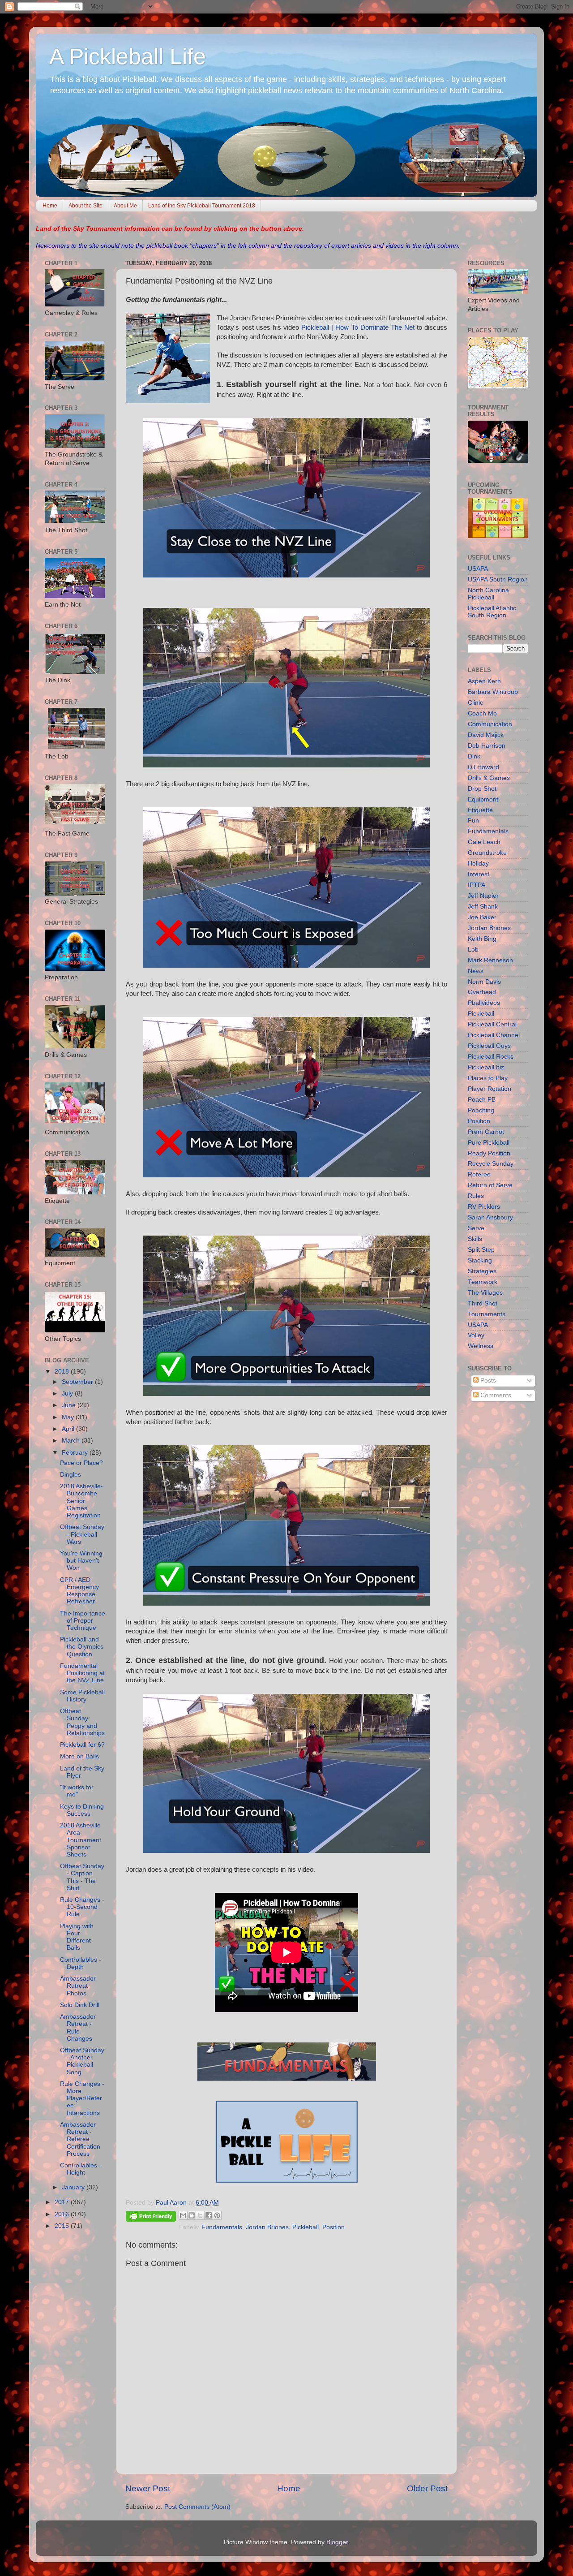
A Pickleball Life (128, 56)
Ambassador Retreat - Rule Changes (78, 2028)
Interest (479, 874)
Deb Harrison (487, 746)
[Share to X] (200, 2215)
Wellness (481, 1346)
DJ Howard (483, 767)
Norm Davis (484, 982)
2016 (63, 2214)
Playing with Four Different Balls (77, 1937)
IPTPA (477, 885)
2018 (63, 1372)
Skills (475, 1239)
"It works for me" (77, 1791)
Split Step (481, 1250)
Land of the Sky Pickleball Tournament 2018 (202, 206)
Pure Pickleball (489, 1143)
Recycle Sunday (491, 1164)
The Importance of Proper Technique (83, 1621)
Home (50, 206)
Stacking (480, 1260)
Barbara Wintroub (493, 692)
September (78, 1382)
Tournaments (487, 1314)
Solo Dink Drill (80, 2005)
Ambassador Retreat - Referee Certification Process (80, 2139)
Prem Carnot (486, 1132)
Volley (476, 1335)
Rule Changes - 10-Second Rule (82, 1907)
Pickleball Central (492, 1024)
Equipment (483, 799)
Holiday (478, 864)
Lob (473, 950)
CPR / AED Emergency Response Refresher (79, 1591)
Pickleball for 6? (82, 1745)
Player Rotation (490, 1089)
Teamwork (483, 1282)
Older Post (427, 2488)
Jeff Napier (483, 896)
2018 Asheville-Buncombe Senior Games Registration (81, 1501)
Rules (476, 1196)
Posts (487, 1381)
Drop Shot (482, 789)
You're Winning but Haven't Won (81, 1561)
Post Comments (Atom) (197, 2507)
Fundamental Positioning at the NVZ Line (82, 1673)
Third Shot (483, 1303)
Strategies (482, 1271)
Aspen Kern (484, 681)
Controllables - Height (81, 2169)
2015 (63, 2226)
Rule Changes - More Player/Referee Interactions (82, 2098)
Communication (490, 724)
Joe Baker (482, 917)
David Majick (486, 735)
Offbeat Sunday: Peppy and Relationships (82, 1722)
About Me (125, 206)
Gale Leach (484, 842)
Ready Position (489, 1153)
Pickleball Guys (489, 1046)
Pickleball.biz (486, 1067)
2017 (63, 2202)
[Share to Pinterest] (217, 2215)
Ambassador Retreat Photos (78, 1986)
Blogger (337, 2542)
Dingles (71, 1475)
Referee (479, 1174)
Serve (476, 1228)
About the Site (86, 206)
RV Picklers (484, 1207)
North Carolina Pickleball (488, 594)
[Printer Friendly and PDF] (151, 2218)
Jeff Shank (483, 907)
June (70, 1405)
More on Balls (79, 1756)
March (72, 1441)
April (69, 1429)
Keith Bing (482, 939)
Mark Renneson (490, 960)
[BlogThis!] (192, 2215)
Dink (474, 756)
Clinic (475, 703)
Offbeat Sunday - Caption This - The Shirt (82, 1877)
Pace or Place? (81, 1463)
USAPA (478, 569)
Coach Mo (482, 713)
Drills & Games (489, 778)
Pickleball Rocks (491, 1057)
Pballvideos (484, 1003)
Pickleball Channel (494, 1035)
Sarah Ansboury (490, 1217)
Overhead (482, 992)
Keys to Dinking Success (82, 1810)
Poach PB (482, 1100)
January (74, 2187)
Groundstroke (487, 853)
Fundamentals (222, 2227)
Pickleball (306, 2227)
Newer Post (148, 2488)
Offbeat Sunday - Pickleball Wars (82, 1534)
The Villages (485, 1293)
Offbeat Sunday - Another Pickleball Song (82, 2061)
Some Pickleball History (82, 1696)
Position (334, 2227)
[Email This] (183, 2215)
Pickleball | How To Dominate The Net (358, 327)
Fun (473, 821)
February (76, 1453)
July (68, 1394)
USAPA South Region (498, 579)
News (476, 971)
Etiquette (480, 810)
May (69, 1417)
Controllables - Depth (81, 1963)
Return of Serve (490, 1185)
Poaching (481, 1110)
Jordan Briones (267, 2227)
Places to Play (488, 1078)
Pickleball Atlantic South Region (492, 612)
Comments (495, 1395)
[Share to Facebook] (209, 2215)
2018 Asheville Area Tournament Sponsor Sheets (81, 1840)
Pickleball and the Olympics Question (82, 1647)
